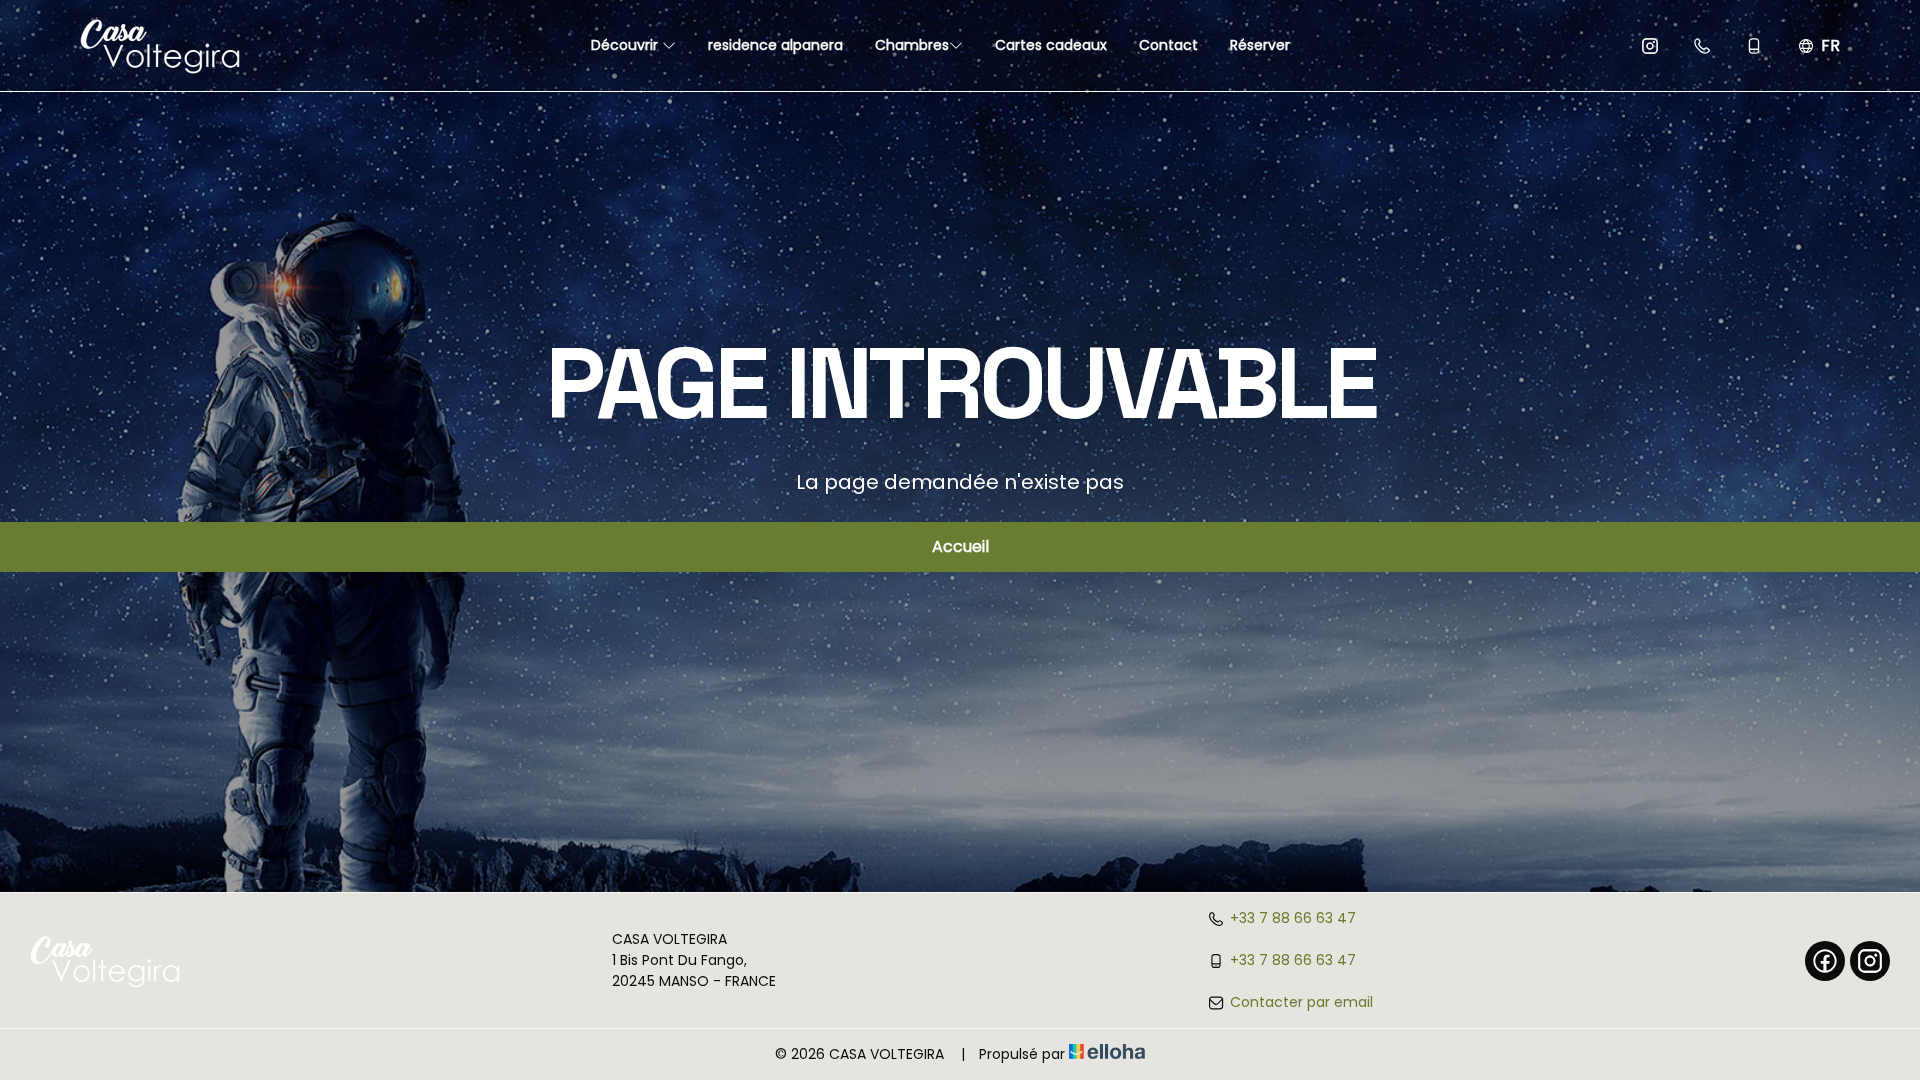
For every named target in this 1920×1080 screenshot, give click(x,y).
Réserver (1260, 45)
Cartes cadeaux (1051, 45)
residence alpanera (775, 45)
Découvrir (626, 45)
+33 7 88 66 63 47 (1293, 918)
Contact (1168, 45)
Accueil (960, 546)
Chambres (912, 45)
